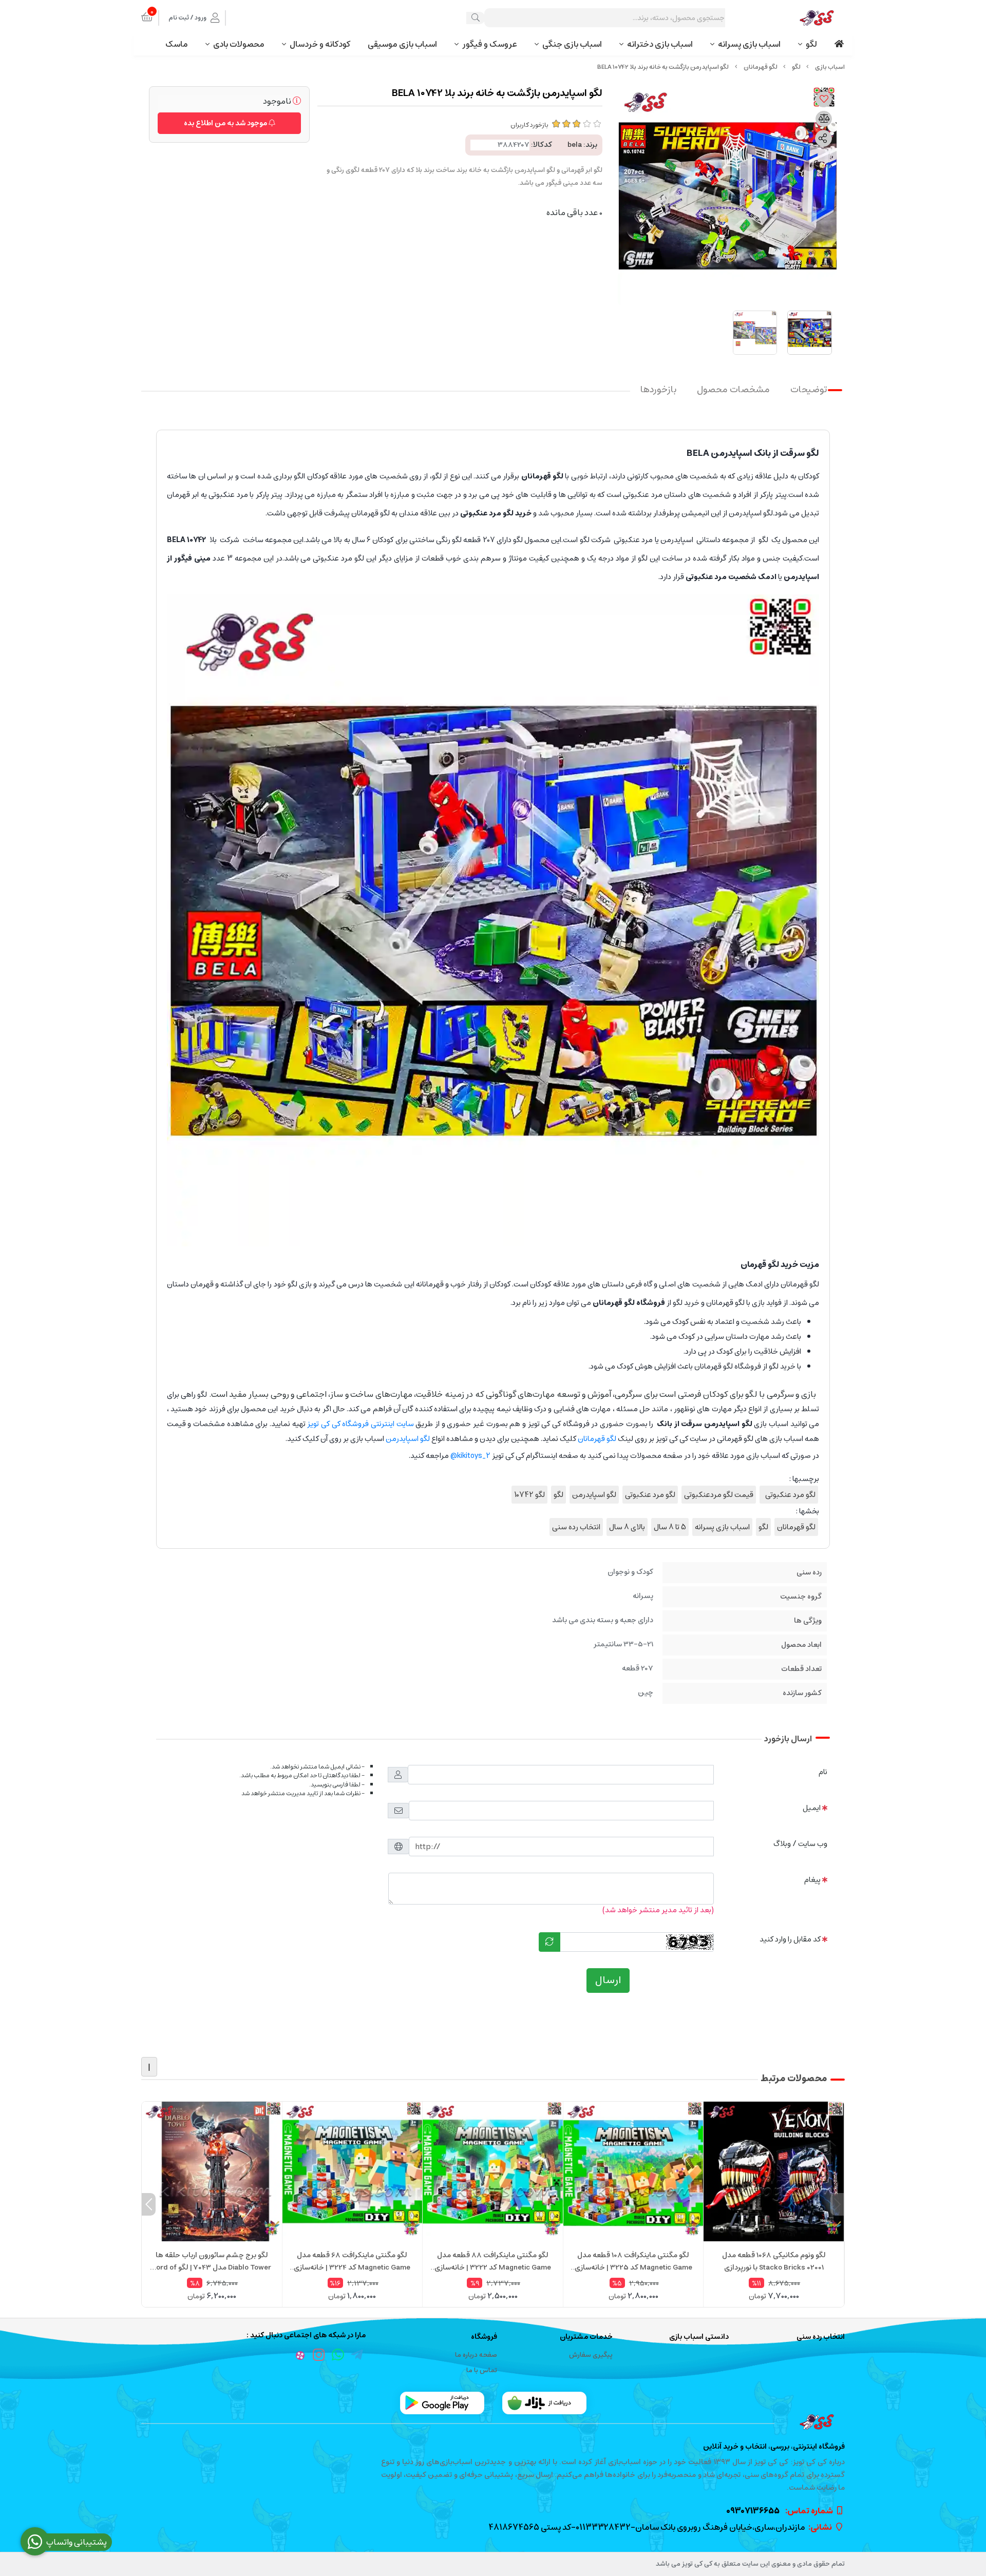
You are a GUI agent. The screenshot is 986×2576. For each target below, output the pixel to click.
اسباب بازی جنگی (572, 44)
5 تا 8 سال (670, 1527)
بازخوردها (658, 390)
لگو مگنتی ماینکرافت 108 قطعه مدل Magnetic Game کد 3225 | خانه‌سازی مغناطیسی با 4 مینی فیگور (633, 2261)
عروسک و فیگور (490, 44)
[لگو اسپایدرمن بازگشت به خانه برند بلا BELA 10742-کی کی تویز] (493, 2422)
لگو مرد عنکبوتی (789, 1495)
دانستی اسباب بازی (699, 2337)
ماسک (177, 44)
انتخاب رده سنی (576, 1527)
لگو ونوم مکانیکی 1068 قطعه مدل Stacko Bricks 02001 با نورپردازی (774, 2261)
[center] (476, 18)
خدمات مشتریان (586, 2337)
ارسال (608, 1980)
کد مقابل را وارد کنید (790, 1939)
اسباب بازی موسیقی (402, 44)
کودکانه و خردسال (320, 44)
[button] (837, 2204)
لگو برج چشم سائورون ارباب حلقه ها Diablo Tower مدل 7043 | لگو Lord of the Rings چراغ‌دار (212, 2261)
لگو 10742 (529, 1495)
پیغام (812, 1880)
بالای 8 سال (627, 1527)
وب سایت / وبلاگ (800, 1844)
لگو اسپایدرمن (408, 1439)
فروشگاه (484, 2337)
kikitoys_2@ (470, 1456)
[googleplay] (442, 2403)
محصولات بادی (239, 44)
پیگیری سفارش (591, 2355)
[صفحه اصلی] (830, 67)
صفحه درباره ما (476, 2355)
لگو (811, 44)
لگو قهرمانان (761, 67)
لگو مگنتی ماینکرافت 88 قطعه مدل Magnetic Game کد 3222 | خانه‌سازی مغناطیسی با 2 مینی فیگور (493, 2261)
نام (823, 1772)
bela (575, 145)
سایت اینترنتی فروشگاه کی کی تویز (360, 1424)
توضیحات (809, 390)
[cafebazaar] (544, 2403)
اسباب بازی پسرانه (749, 44)
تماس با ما (482, 2370)
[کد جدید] (549, 1942)
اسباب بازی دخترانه (660, 44)
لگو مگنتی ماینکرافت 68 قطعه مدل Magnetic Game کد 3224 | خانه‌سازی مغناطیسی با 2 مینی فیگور (352, 2261)
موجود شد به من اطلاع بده (226, 123)
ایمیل (812, 1808)
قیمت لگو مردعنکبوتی (719, 1495)
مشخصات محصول (733, 390)
